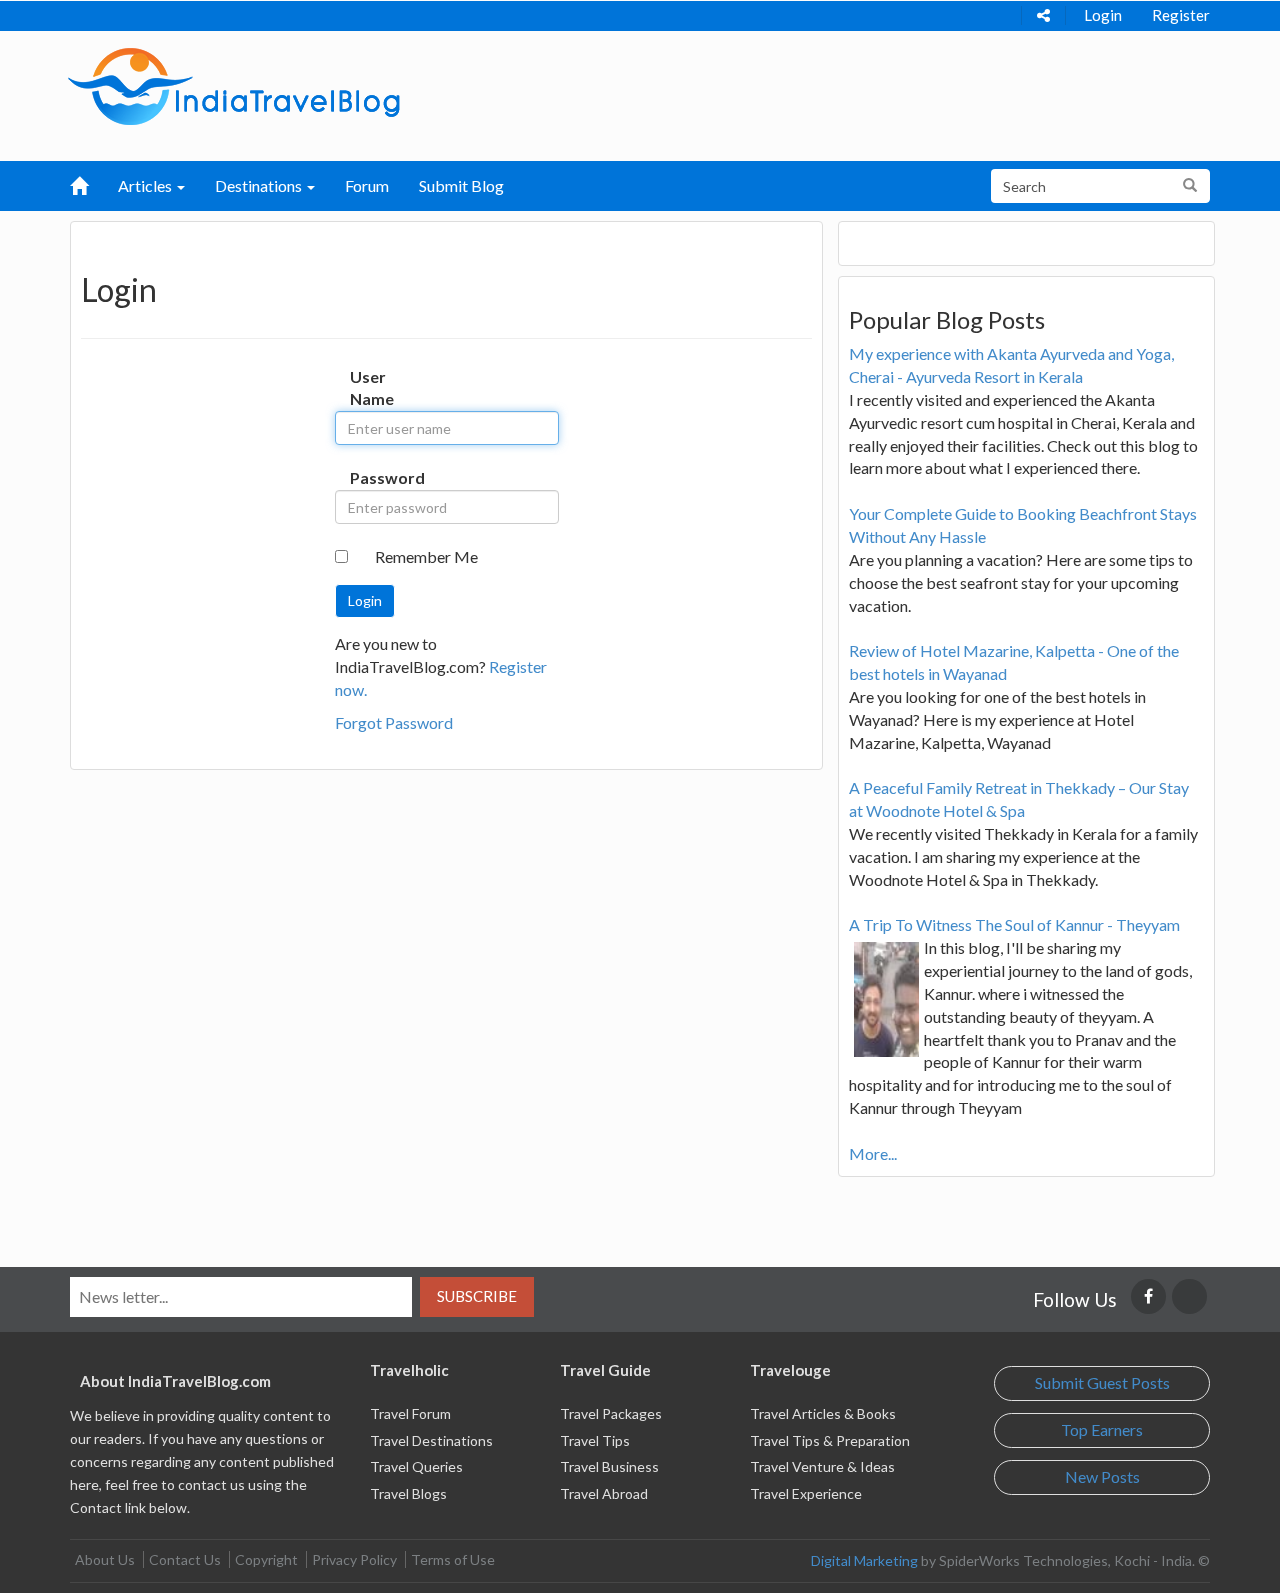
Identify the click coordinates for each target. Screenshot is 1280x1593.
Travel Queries (416, 1466)
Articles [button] (146, 185)
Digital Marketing (864, 1560)
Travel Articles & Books (823, 1413)
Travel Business (609, 1466)
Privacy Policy (354, 1559)
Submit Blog (461, 185)
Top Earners (1102, 1429)
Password (370, 477)
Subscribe (477, 1296)
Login (1103, 15)
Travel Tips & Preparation (830, 1440)
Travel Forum (410, 1413)
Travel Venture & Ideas (822, 1466)
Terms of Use (453, 1559)
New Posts (1102, 1476)
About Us (105, 1559)
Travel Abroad (604, 1493)
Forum (367, 185)
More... (873, 1153)
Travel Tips (595, 1440)
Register (1181, 15)
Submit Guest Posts (1102, 1382)
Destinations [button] (260, 185)
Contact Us (185, 1559)
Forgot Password (394, 722)
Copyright (266, 1559)
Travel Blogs (408, 1493)
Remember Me (426, 556)
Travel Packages (611, 1413)
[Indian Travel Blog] (234, 84)
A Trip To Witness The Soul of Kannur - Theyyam (1014, 924)
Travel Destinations (431, 1440)
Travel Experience (806, 1493)
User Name (370, 388)
